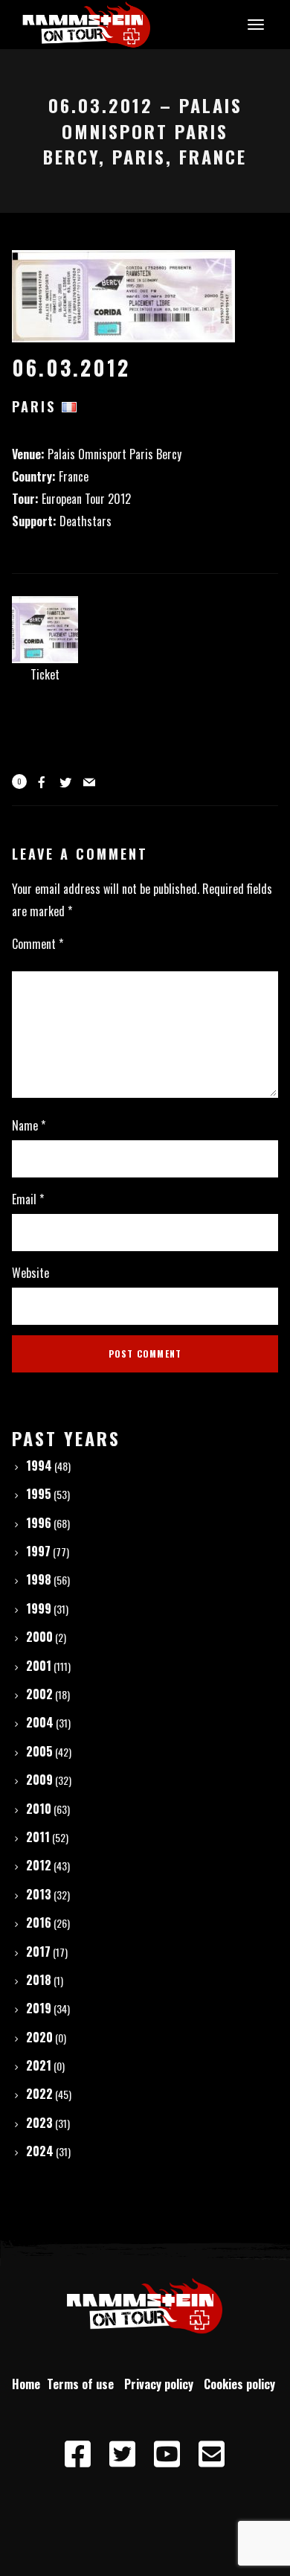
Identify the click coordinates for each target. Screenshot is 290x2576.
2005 (39, 1751)
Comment (38, 944)
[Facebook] (78, 2455)
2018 (39, 1980)
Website (30, 1273)
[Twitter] (123, 2455)
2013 (39, 1894)
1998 (39, 1579)
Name (29, 1125)
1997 (38, 1551)
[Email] (212, 2455)
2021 (39, 2065)
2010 (39, 1809)
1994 (39, 1466)
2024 (40, 2151)
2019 (39, 2008)
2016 (39, 1923)
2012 (39, 1865)
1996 (39, 1523)
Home (26, 2384)
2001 (39, 1666)
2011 (38, 1837)
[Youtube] (167, 2455)
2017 (38, 1952)
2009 (39, 1780)
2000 (39, 1637)
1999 (39, 1608)
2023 (39, 2123)
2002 (39, 1694)
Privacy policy (162, 2384)
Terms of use (83, 2384)
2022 (39, 2094)
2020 (39, 2037)
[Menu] (254, 24)
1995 (39, 1494)
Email (28, 1199)
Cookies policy (241, 2384)
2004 (40, 1722)
